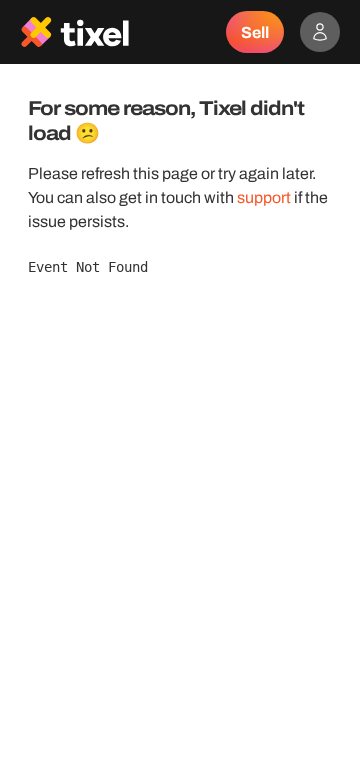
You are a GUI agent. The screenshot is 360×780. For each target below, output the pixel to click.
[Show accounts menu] (320, 32)
